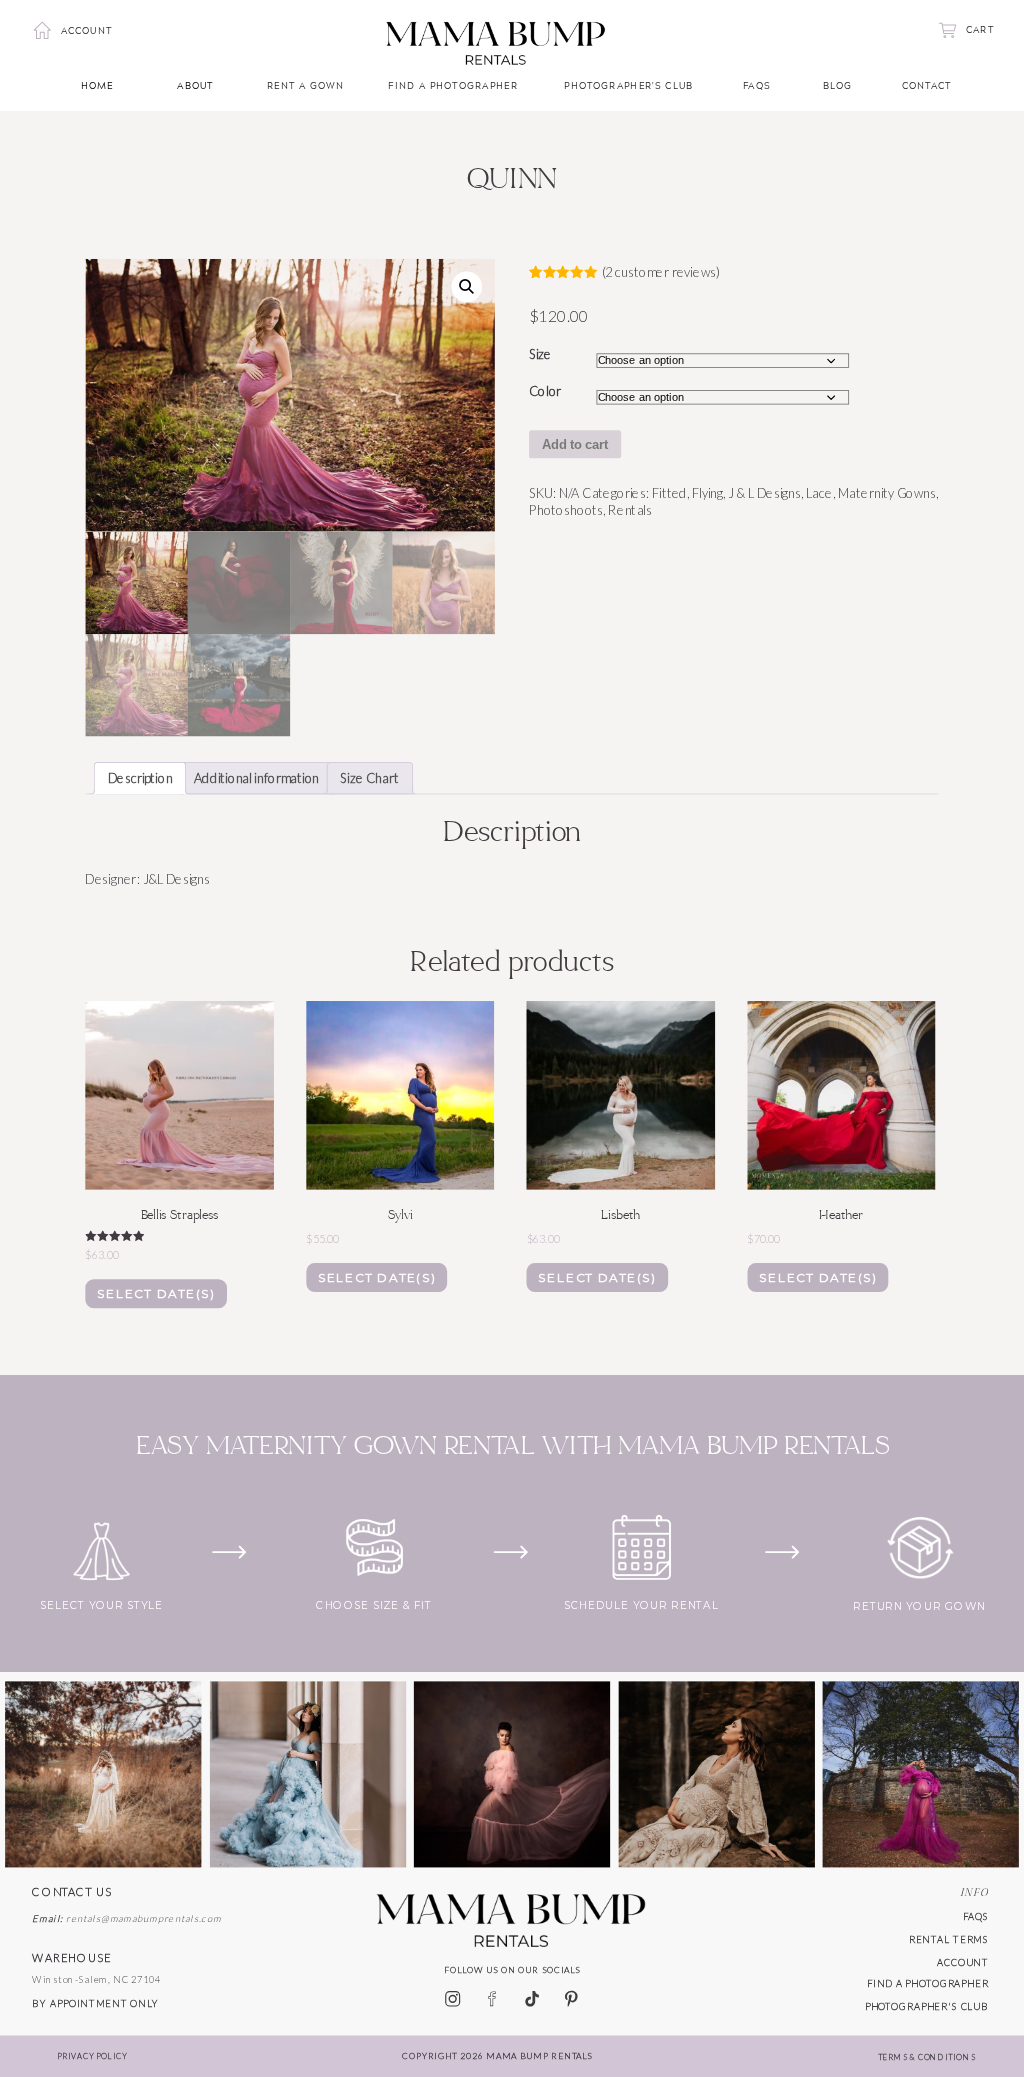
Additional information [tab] (256, 778)
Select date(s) (155, 1293)
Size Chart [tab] (369, 778)
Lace (819, 492)
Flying (707, 492)
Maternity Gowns (887, 492)
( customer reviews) (661, 271)
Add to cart (575, 444)
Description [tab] (140, 778)
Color (545, 390)
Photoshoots (566, 510)
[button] (466, 286)
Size (540, 353)
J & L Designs (764, 492)
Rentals (630, 510)
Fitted (669, 492)
